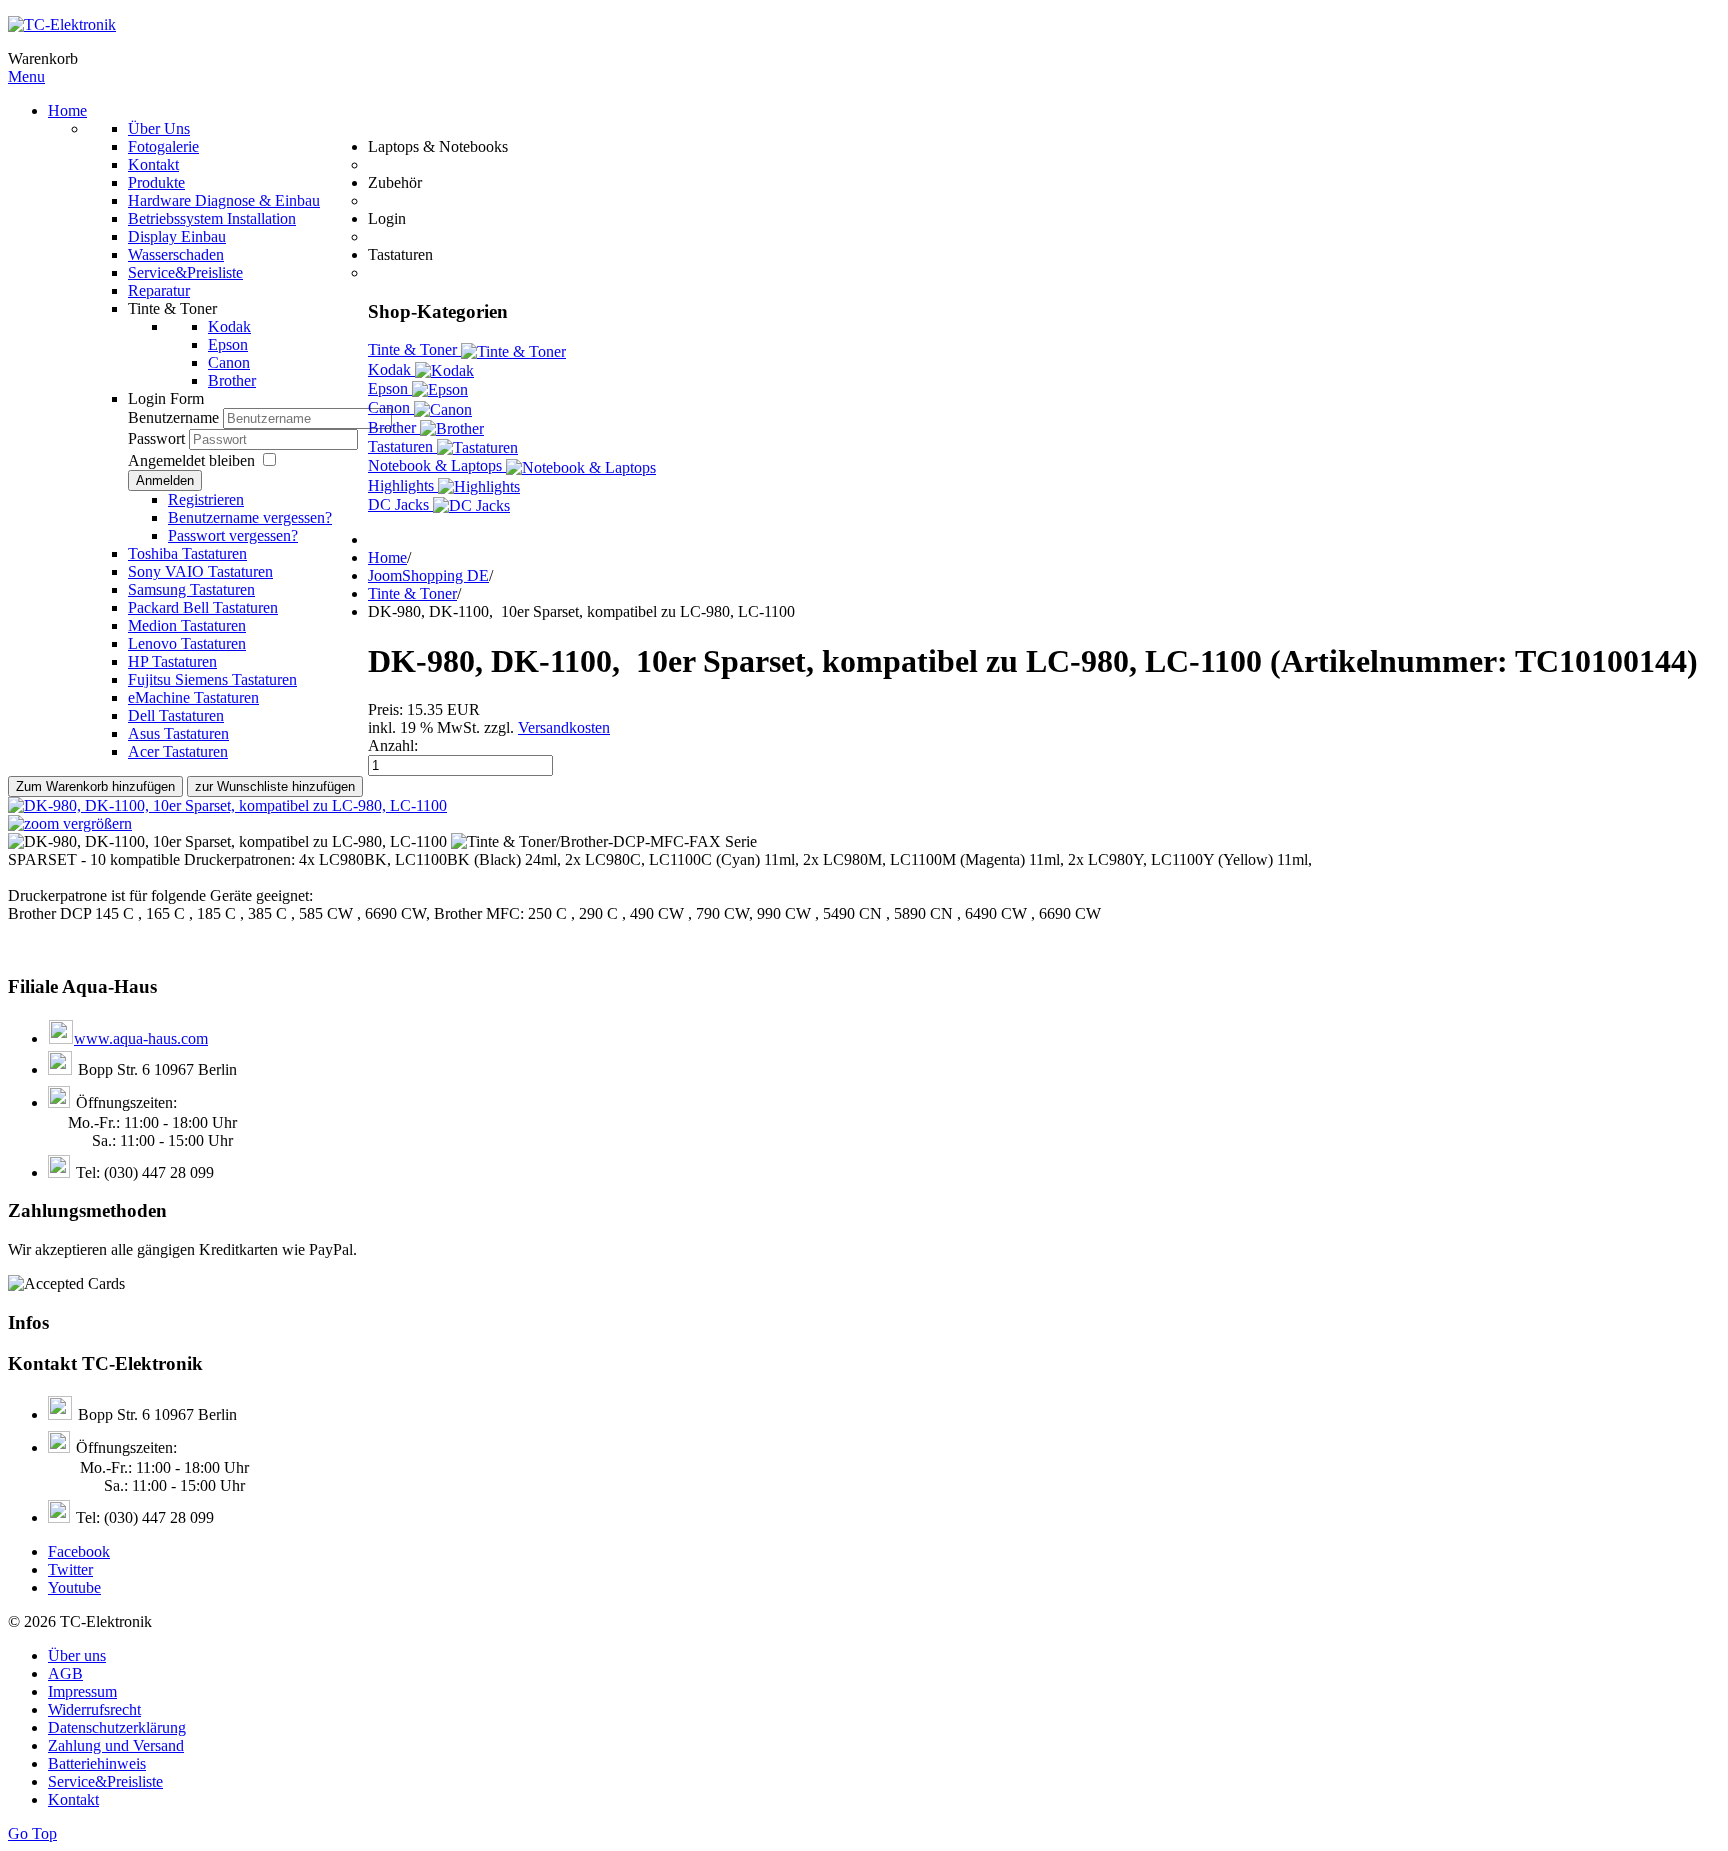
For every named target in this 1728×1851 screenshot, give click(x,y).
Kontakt (73, 1799)
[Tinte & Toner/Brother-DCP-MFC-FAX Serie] (604, 842)
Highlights (403, 485)
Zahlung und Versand (116, 1745)
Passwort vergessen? (233, 535)
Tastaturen (402, 446)
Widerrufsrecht (94, 1709)
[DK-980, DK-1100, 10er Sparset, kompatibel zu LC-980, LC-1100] (227, 842)
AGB (65, 1673)
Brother (394, 427)
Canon (391, 407)
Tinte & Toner (414, 349)
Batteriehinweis (97, 1763)
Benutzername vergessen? (250, 517)
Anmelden (165, 480)
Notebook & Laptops (437, 465)
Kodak (391, 369)
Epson (390, 388)
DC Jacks (400, 504)
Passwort (158, 438)
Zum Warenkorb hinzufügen (95, 786)
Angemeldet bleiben (191, 460)
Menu (26, 76)
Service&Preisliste (105, 1781)
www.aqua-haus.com (141, 1038)
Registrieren (206, 499)
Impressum (82, 1691)
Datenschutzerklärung (117, 1727)
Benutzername (173, 417)
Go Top (32, 1833)
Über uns (77, 1655)
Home (387, 557)
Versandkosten (564, 727)
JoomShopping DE (428, 575)
